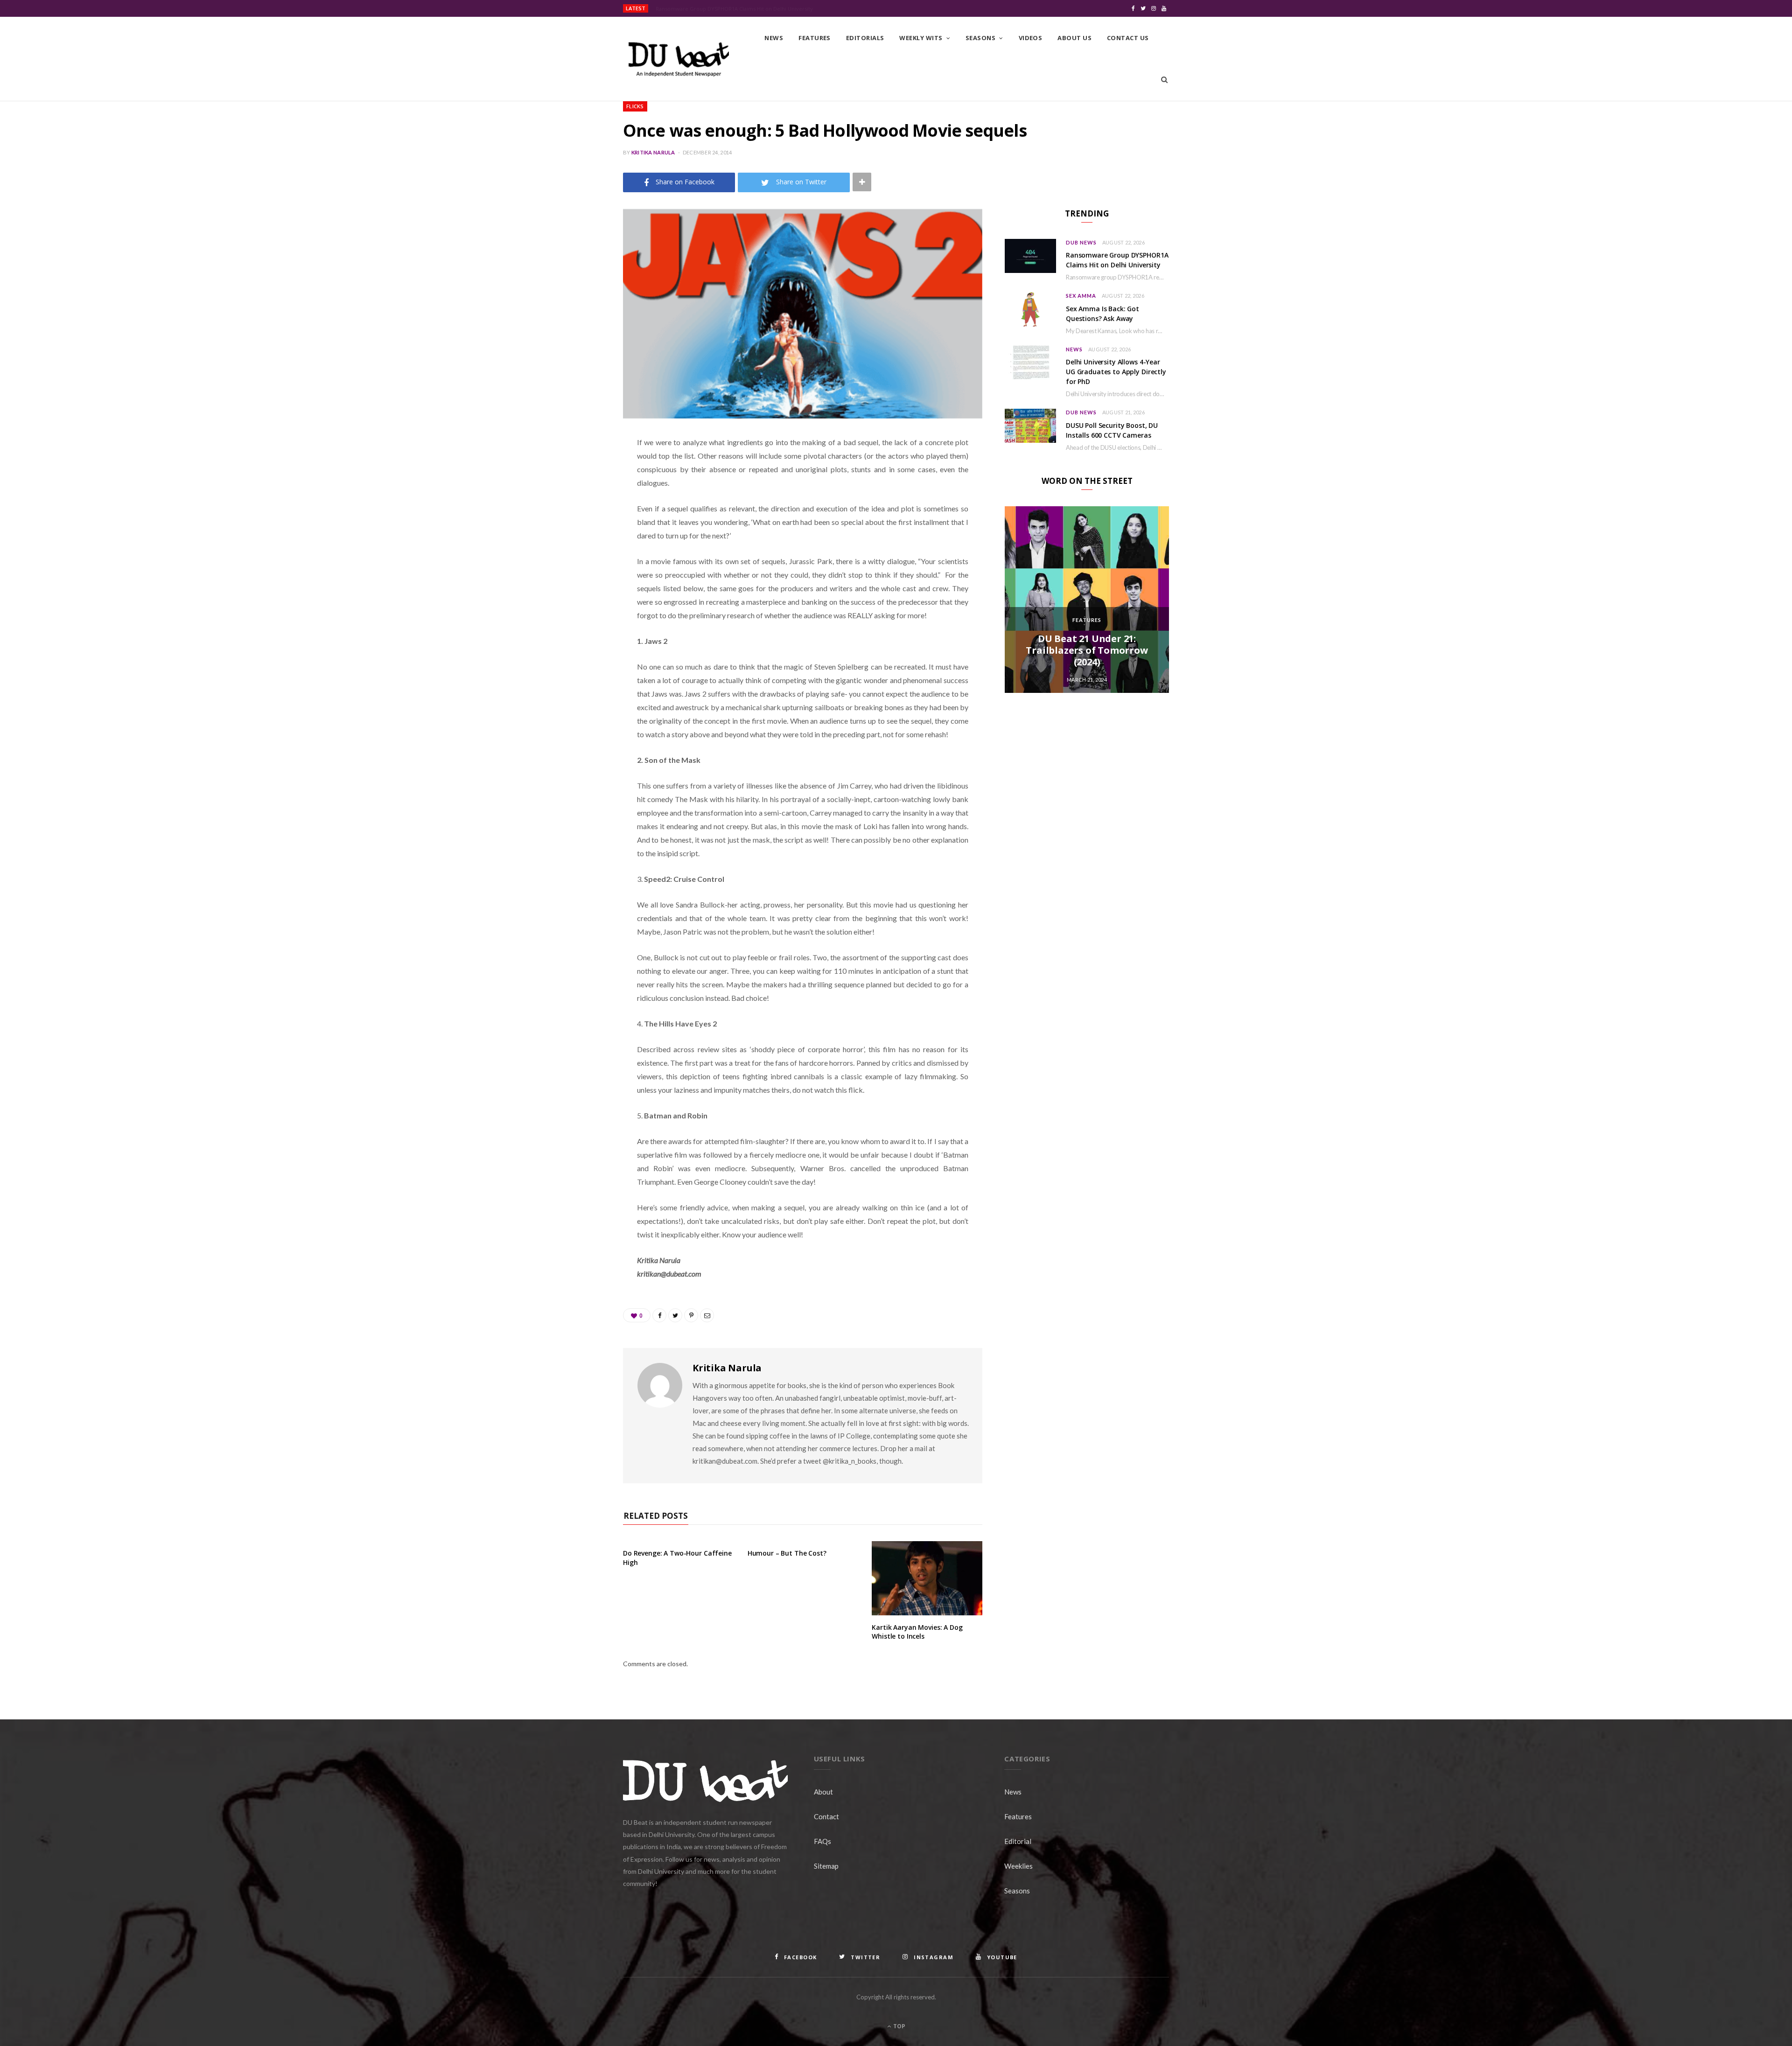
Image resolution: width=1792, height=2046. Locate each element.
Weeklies (1018, 1866)
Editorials (865, 38)
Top (899, 2026)
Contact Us (1128, 38)
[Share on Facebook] (576, 470)
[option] (1087, 600)
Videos (1031, 38)
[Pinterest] (576, 517)
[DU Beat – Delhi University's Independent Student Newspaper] (679, 59)
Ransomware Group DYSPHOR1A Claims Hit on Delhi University (734, 9)
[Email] (576, 541)
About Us (1074, 38)
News (774, 38)
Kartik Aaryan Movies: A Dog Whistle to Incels (917, 1632)
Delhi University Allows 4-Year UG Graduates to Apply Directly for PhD (1116, 372)
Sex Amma (1081, 296)
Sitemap (826, 1866)
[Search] (1164, 80)
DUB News (1081, 242)
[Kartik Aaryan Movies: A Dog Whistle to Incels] (927, 1578)
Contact (826, 1816)
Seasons (980, 38)
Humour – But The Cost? (787, 1553)
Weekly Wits (921, 38)
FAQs (822, 1841)
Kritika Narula (653, 152)
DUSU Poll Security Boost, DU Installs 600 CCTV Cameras (1112, 430)
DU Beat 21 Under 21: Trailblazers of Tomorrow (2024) (1087, 650)
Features (815, 38)
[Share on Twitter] (576, 494)
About (823, 1792)
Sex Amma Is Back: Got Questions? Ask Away (1102, 314)
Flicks (635, 106)
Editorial (1018, 1841)
